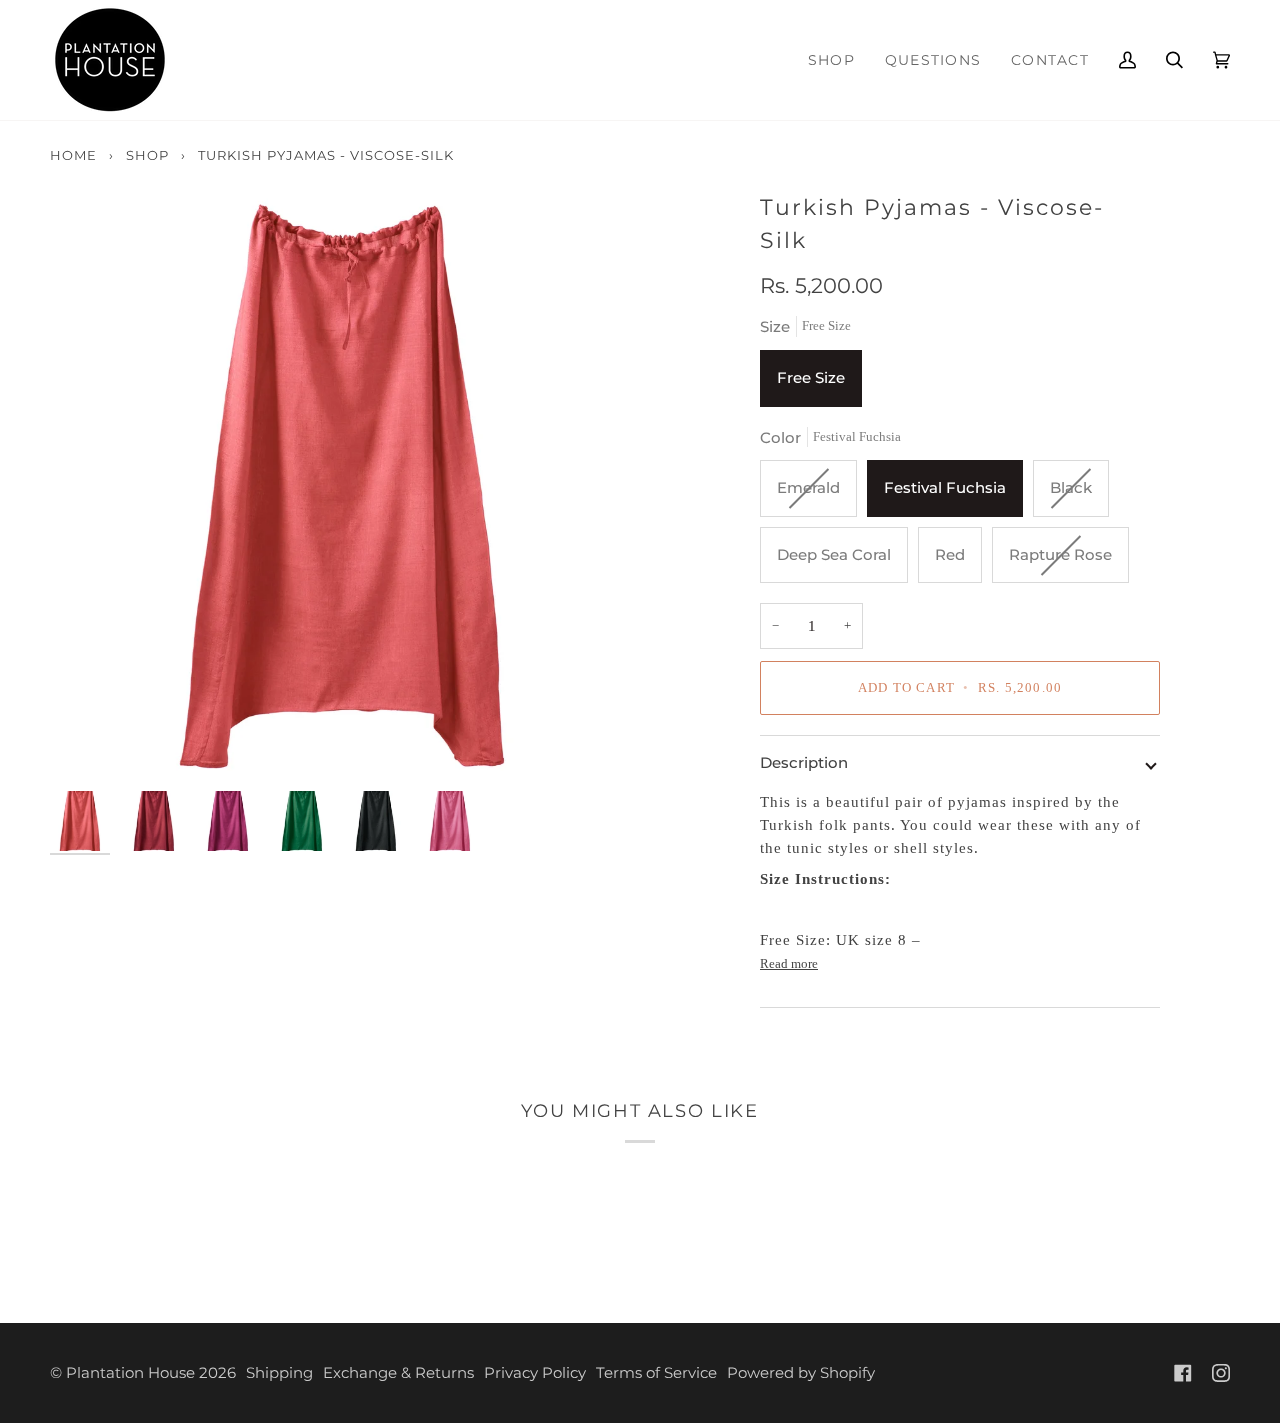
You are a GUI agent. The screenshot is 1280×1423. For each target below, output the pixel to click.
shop (147, 155)
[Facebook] (1183, 1373)
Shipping (279, 1372)
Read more (789, 963)
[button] (933, 60)
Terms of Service (656, 1372)
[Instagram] (1221, 1373)
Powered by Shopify (801, 1372)
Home (73, 155)
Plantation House (130, 1372)
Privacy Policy (535, 1372)
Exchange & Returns (398, 1372)
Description (804, 762)
